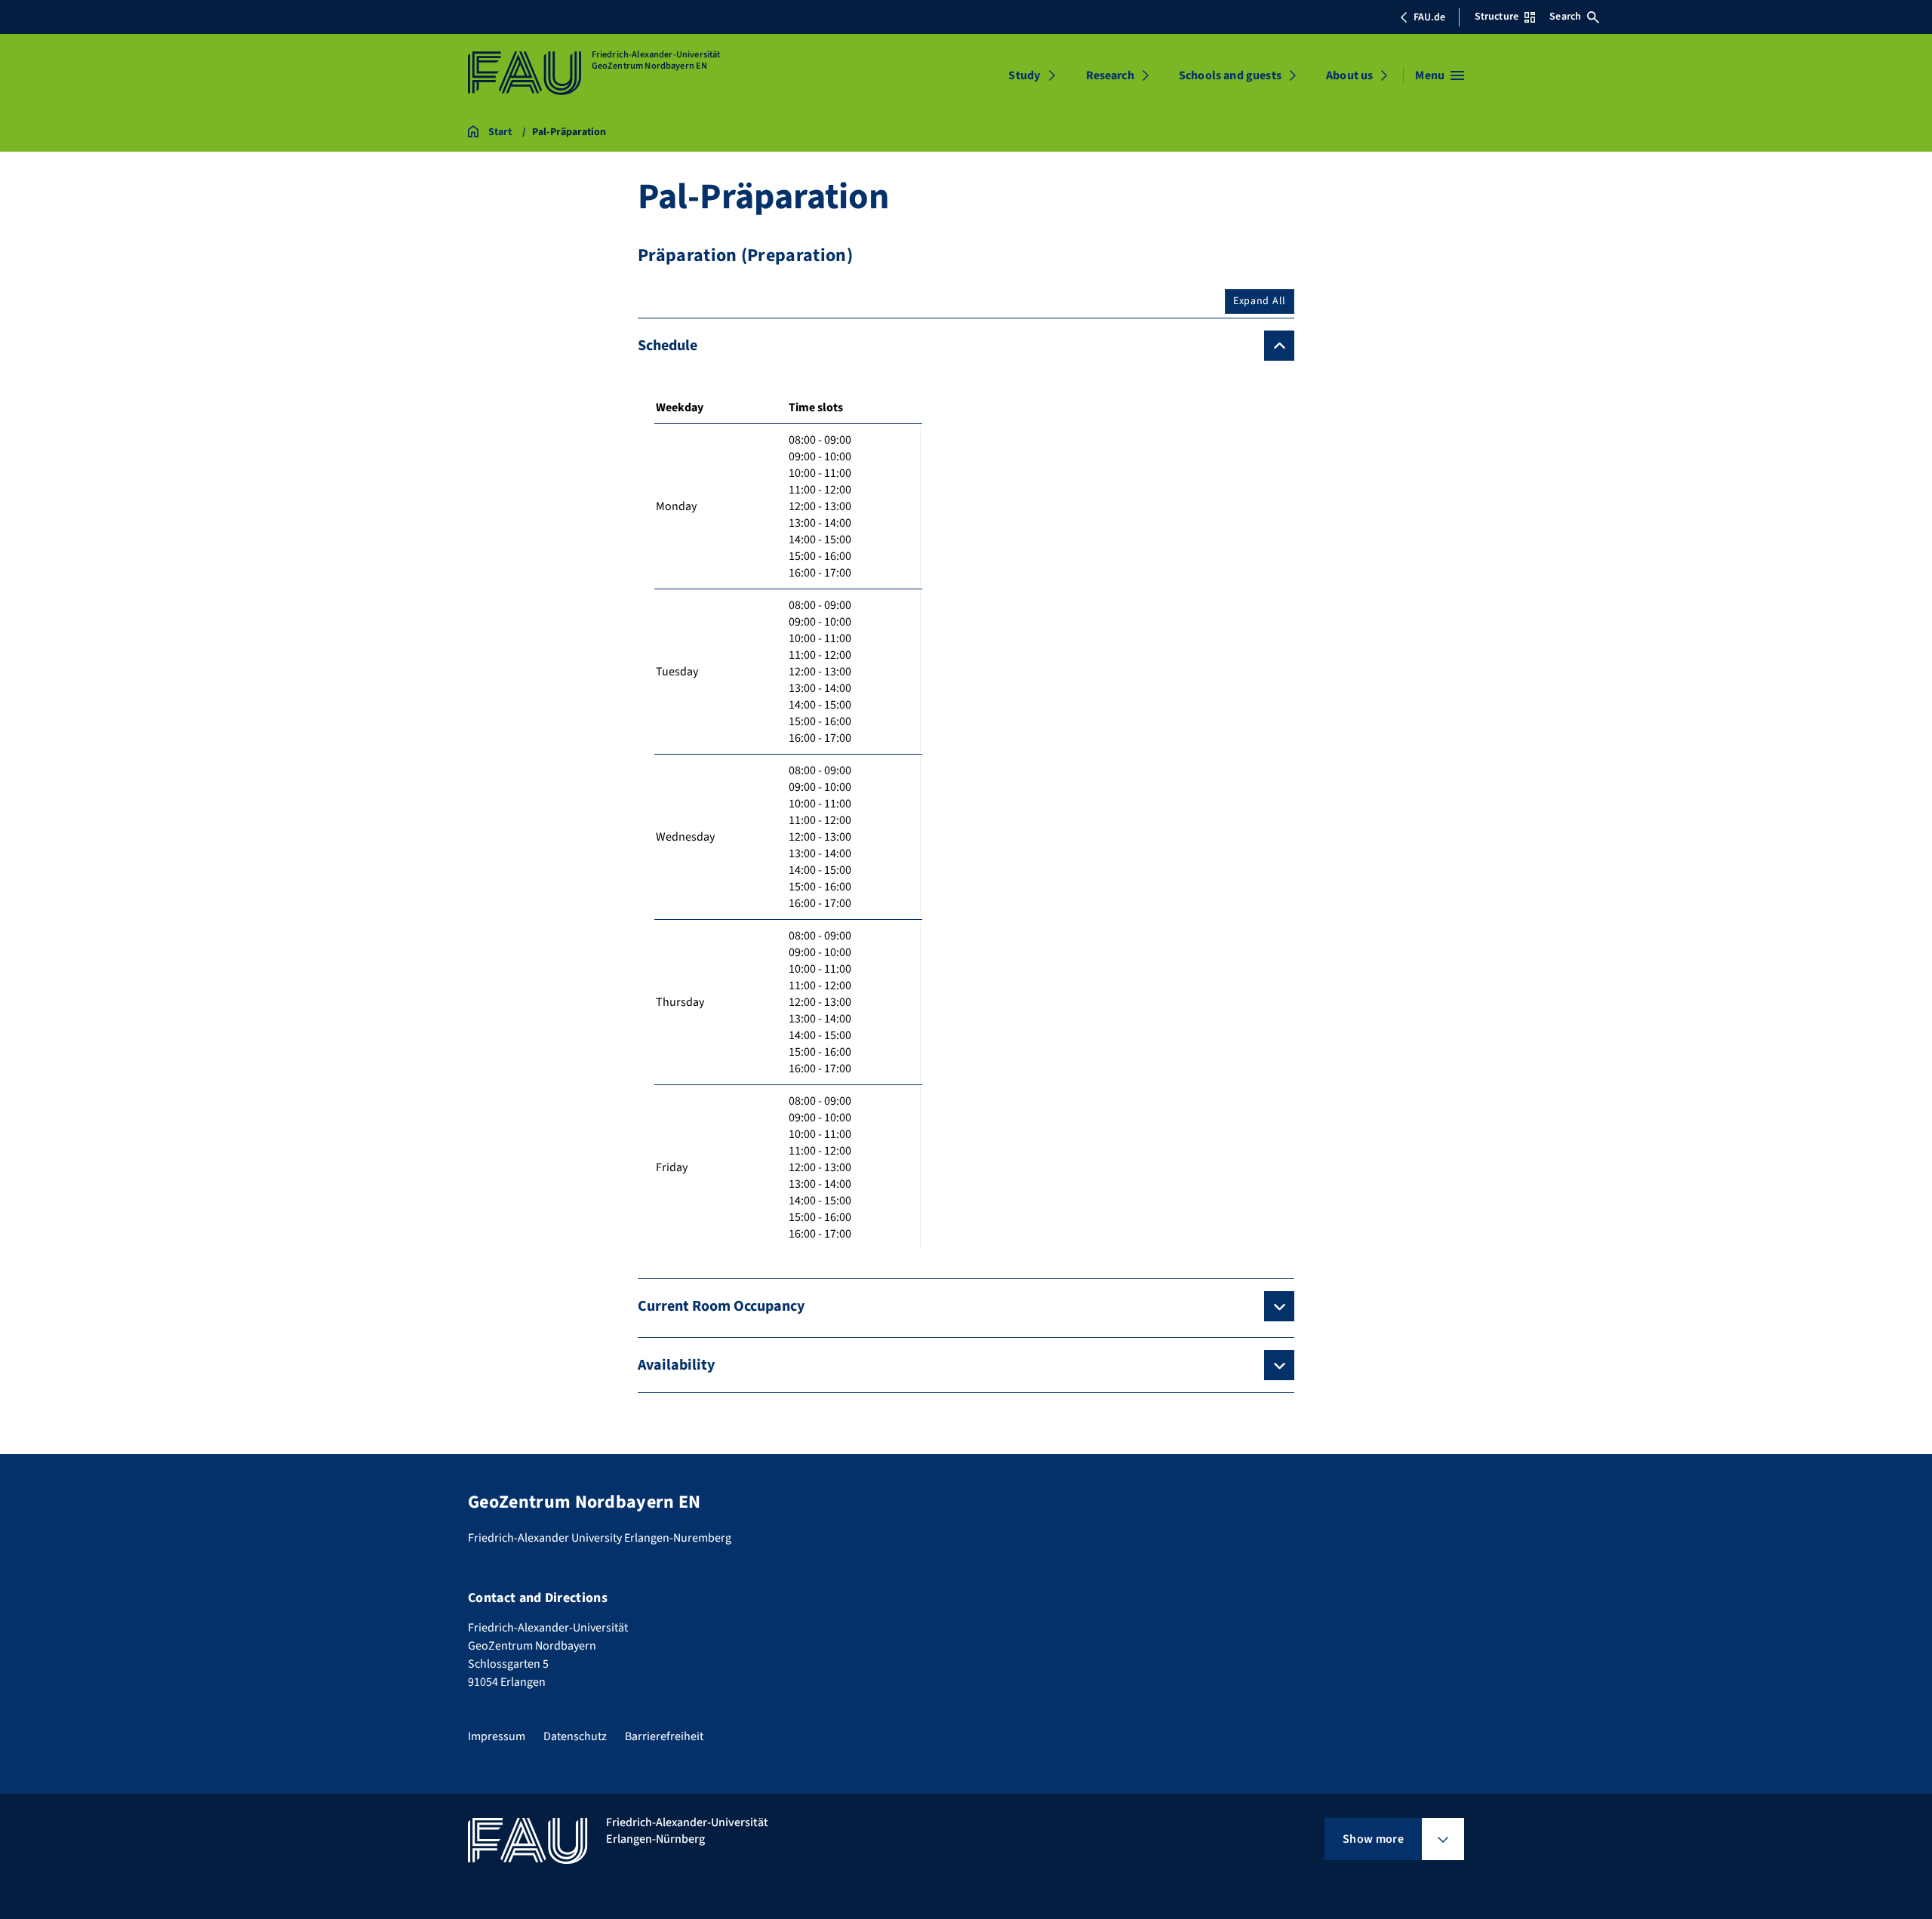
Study (1024, 75)
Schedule (668, 346)
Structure (1497, 17)
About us (1349, 75)
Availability (676, 1365)
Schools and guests (1230, 75)
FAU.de (1429, 17)
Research (1110, 75)
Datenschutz (575, 1736)
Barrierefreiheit (664, 1736)
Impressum (497, 1736)
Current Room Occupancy (721, 1306)
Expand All (1260, 301)
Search (1565, 17)
